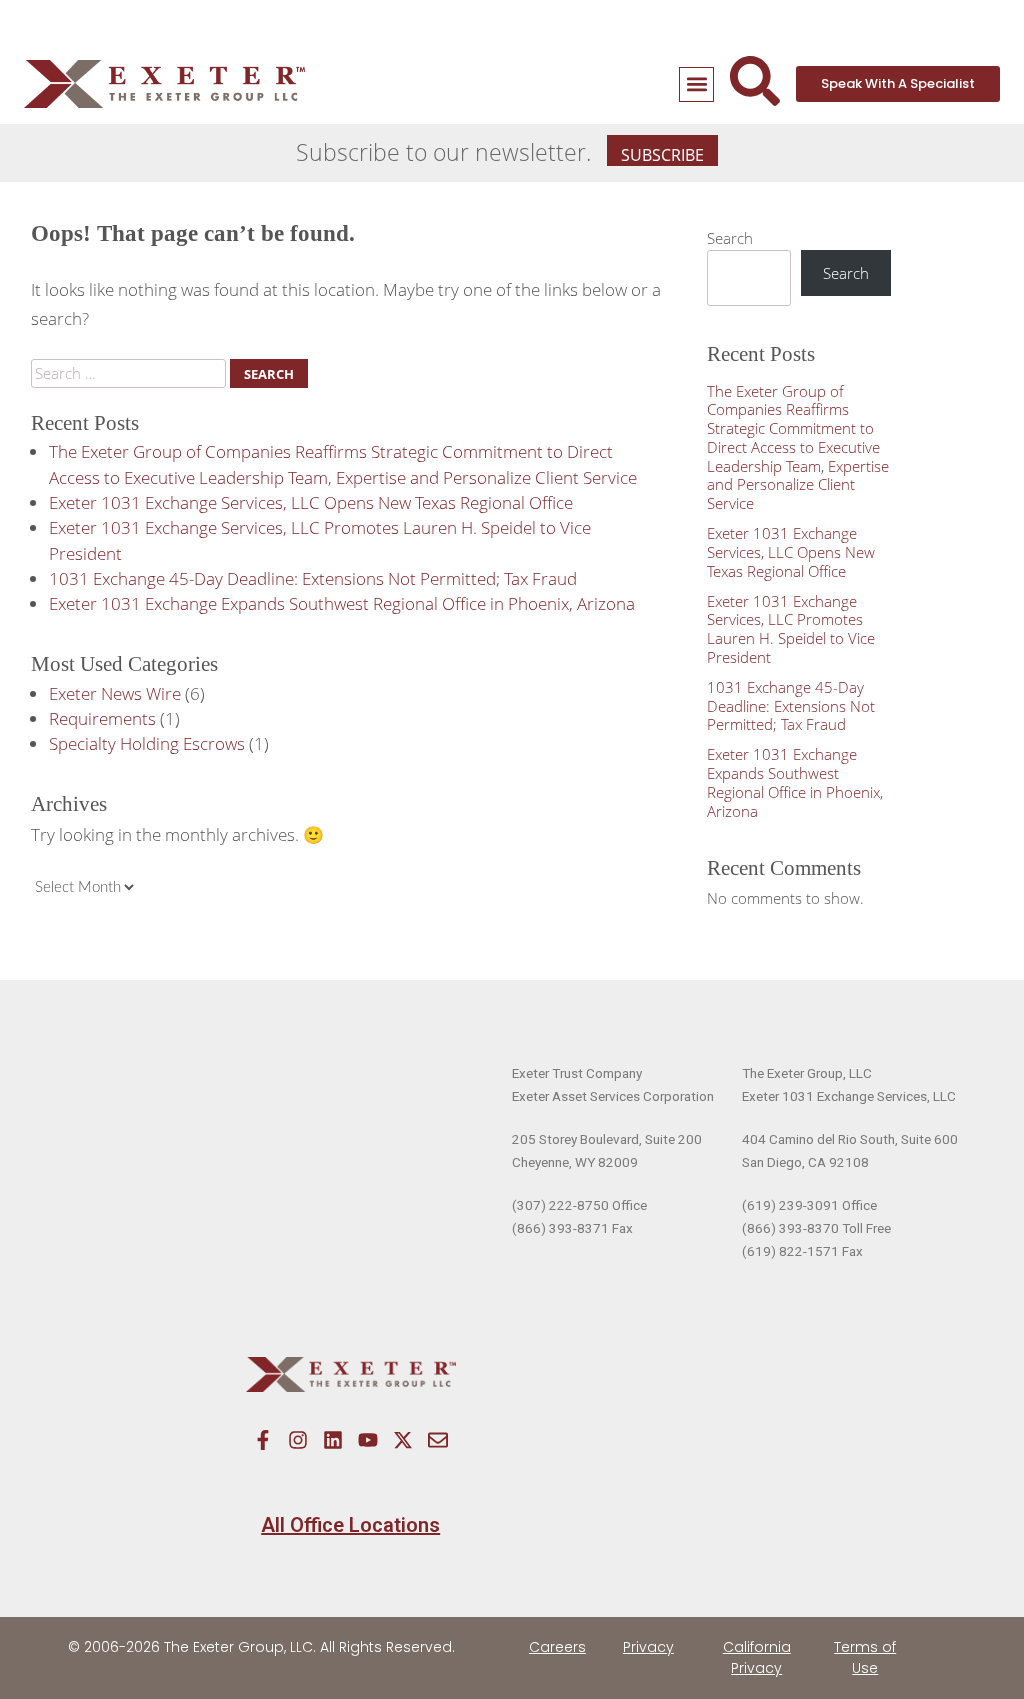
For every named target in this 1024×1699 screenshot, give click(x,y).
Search (730, 238)
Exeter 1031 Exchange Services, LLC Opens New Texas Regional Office (311, 502)
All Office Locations (350, 1525)
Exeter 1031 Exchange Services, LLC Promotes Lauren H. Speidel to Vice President (791, 629)
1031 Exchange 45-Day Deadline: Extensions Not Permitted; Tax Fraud (313, 578)
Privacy (648, 1647)
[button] (696, 84)
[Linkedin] (333, 1440)
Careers (557, 1647)
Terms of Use (865, 1657)
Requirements (102, 718)
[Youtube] (368, 1440)
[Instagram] (298, 1440)
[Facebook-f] (263, 1440)
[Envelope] (438, 1440)
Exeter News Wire (115, 693)
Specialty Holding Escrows (147, 743)
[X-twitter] (403, 1440)
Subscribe (662, 155)
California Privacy (757, 1657)
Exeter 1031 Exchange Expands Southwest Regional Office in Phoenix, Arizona (342, 603)
